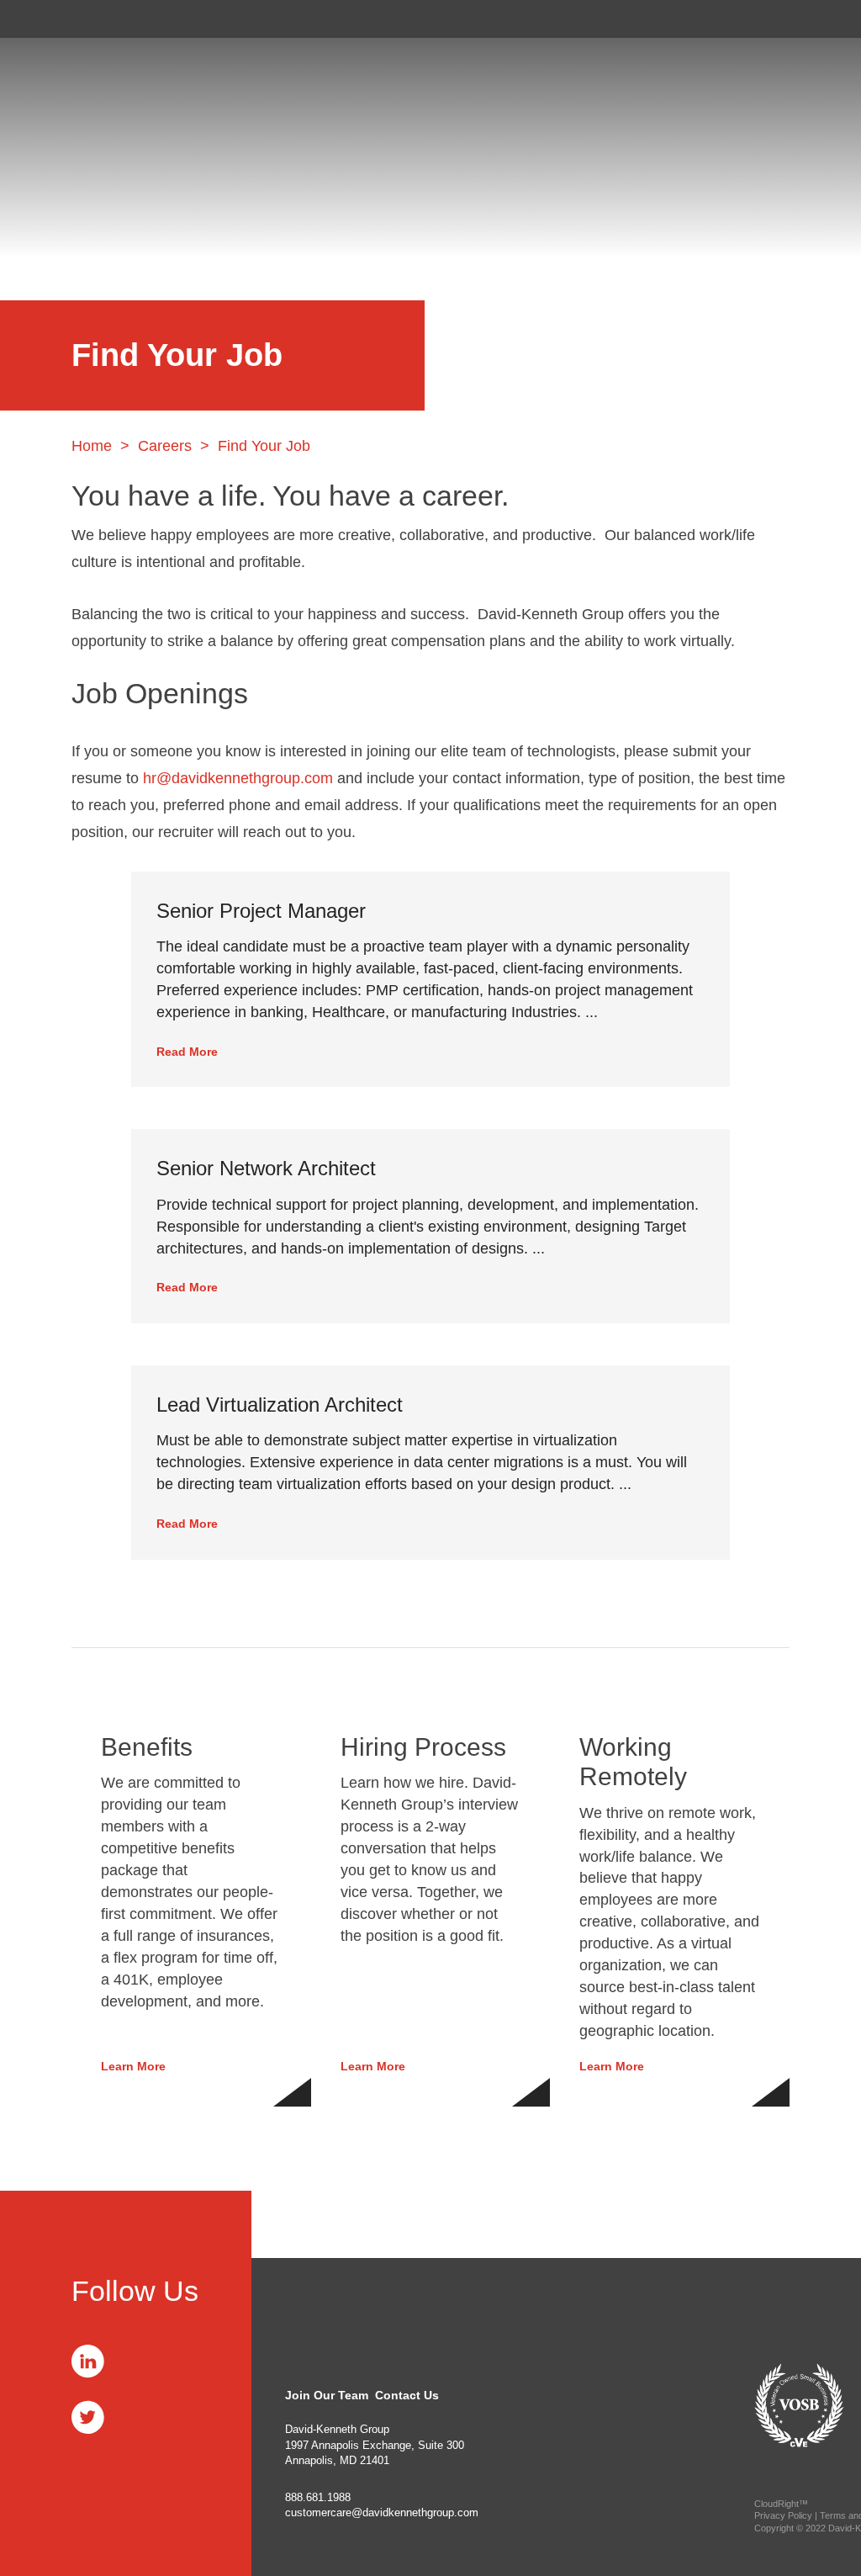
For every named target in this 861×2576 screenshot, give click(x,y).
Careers (165, 446)
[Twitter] (88, 2416)
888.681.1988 (318, 2497)
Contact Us (407, 2395)
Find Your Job (264, 446)
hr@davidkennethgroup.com (238, 778)
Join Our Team (327, 2395)
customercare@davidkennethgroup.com (382, 2512)
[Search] (806, 23)
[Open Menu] (837, 23)
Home (92, 446)
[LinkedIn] (88, 2361)
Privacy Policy (783, 2515)
